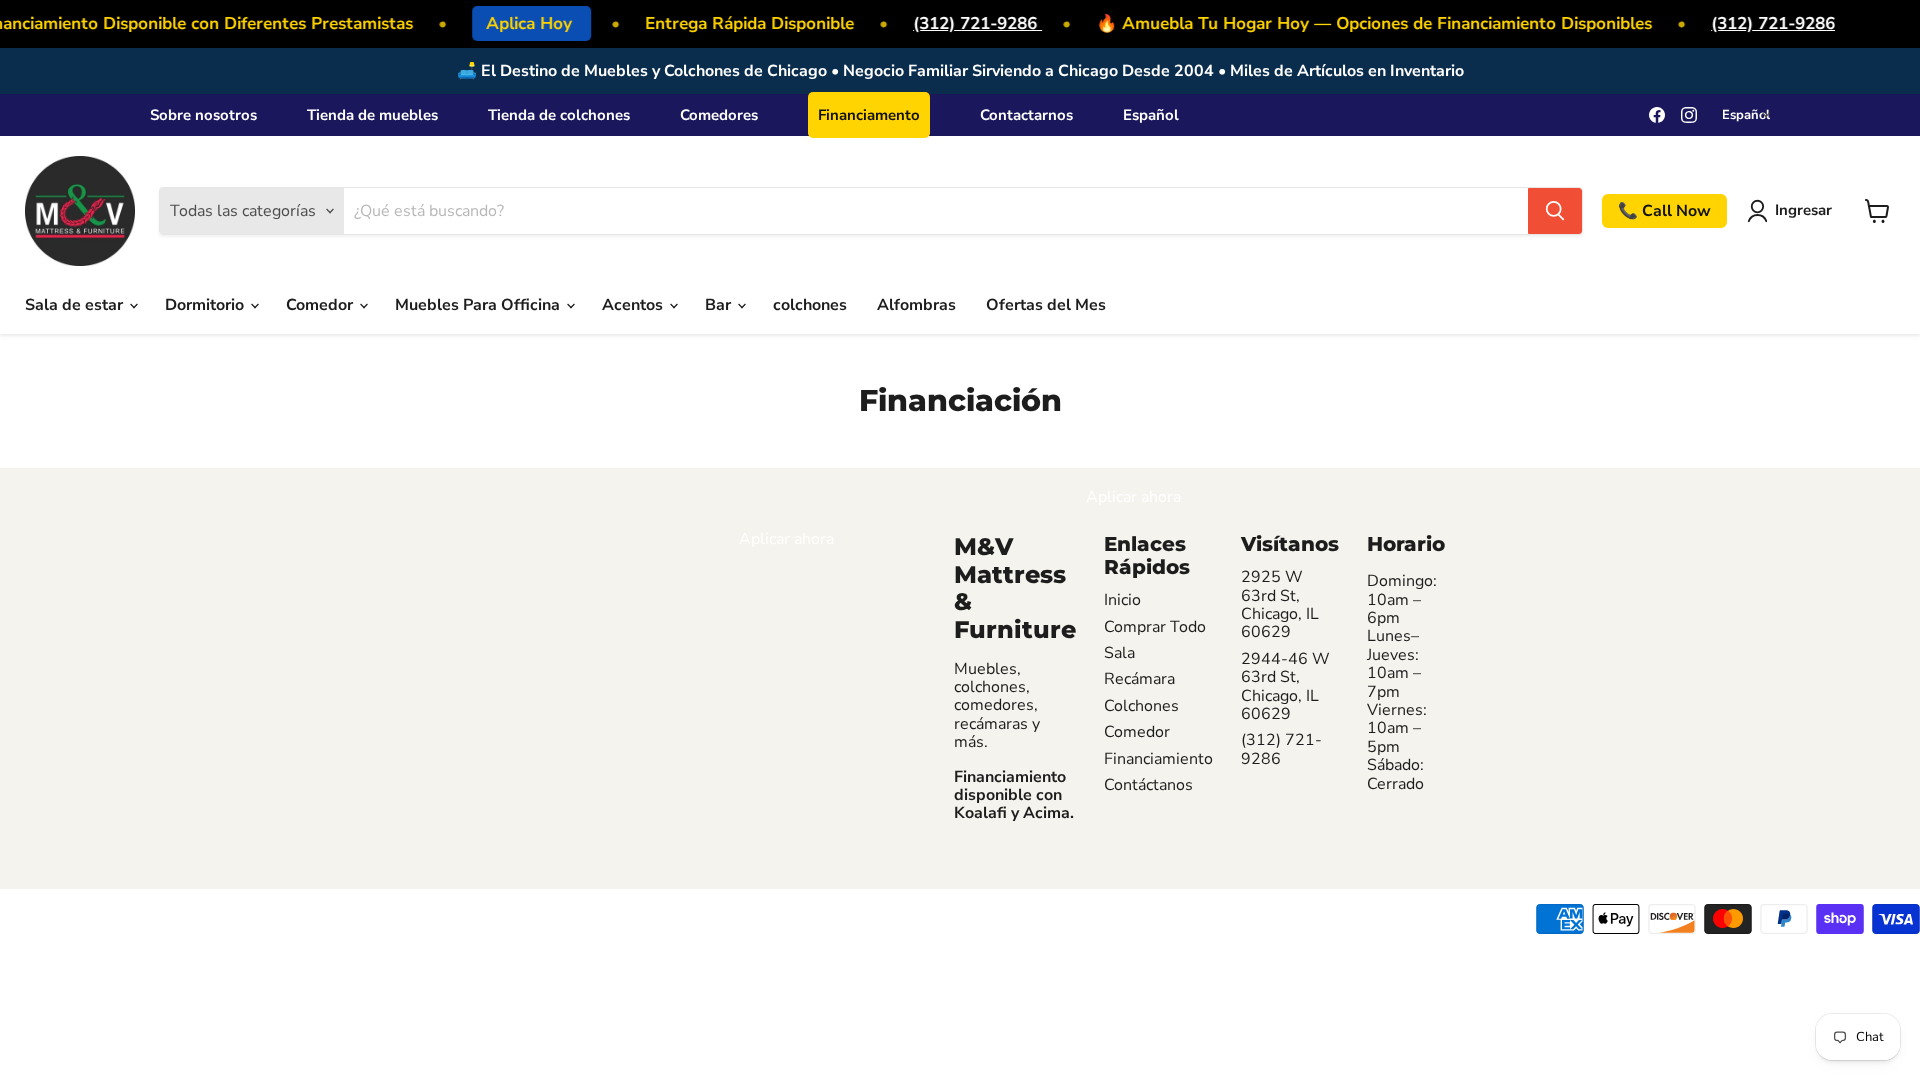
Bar (720, 305)
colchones (810, 305)
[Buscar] (1555, 211)
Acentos (634, 305)
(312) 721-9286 (971, 23)
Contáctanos (1148, 785)
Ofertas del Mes (1046, 305)
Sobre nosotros (203, 115)
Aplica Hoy (525, 23)
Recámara (1139, 679)
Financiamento (869, 115)
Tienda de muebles (372, 115)
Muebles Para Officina (479, 305)
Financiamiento (1158, 759)
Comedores (719, 115)
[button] (1793, 211)
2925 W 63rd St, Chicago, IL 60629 (1280, 605)
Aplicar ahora (786, 539)
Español (1151, 115)
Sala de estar (76, 305)
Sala (1119, 653)
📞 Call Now (1664, 211)
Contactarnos (1026, 115)
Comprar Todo (1155, 627)
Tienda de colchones (559, 115)
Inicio (1122, 600)
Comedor (321, 305)
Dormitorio (206, 305)
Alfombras (916, 305)
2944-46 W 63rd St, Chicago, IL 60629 (1285, 687)
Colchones (1141, 706)
